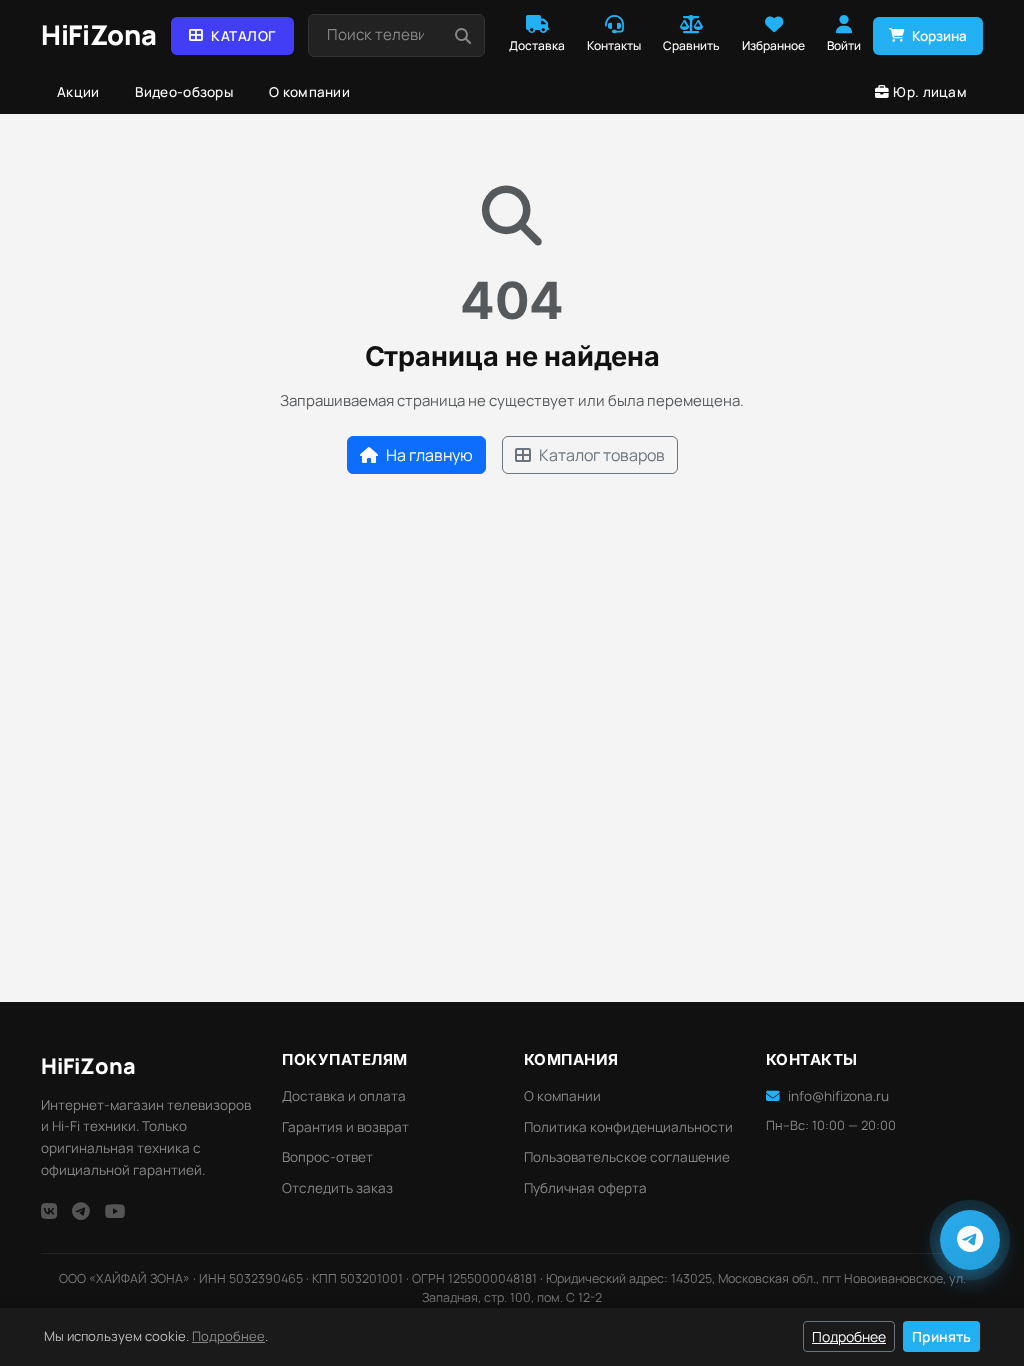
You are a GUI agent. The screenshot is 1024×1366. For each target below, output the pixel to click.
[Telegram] (81, 1211)
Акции (78, 92)
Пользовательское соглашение (627, 1157)
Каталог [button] (243, 36)
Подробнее (228, 1336)
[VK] (49, 1211)
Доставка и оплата (344, 1096)
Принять (941, 1336)
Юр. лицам (930, 92)
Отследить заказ (337, 1188)
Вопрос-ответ (327, 1157)
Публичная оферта (585, 1188)
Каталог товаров (602, 455)
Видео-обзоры (184, 92)
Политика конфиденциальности (628, 1127)
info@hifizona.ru (838, 1096)
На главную (429, 455)
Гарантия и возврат (345, 1127)
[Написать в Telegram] (970, 1240)
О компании (309, 92)
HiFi (88, 1065)
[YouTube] (115, 1211)
